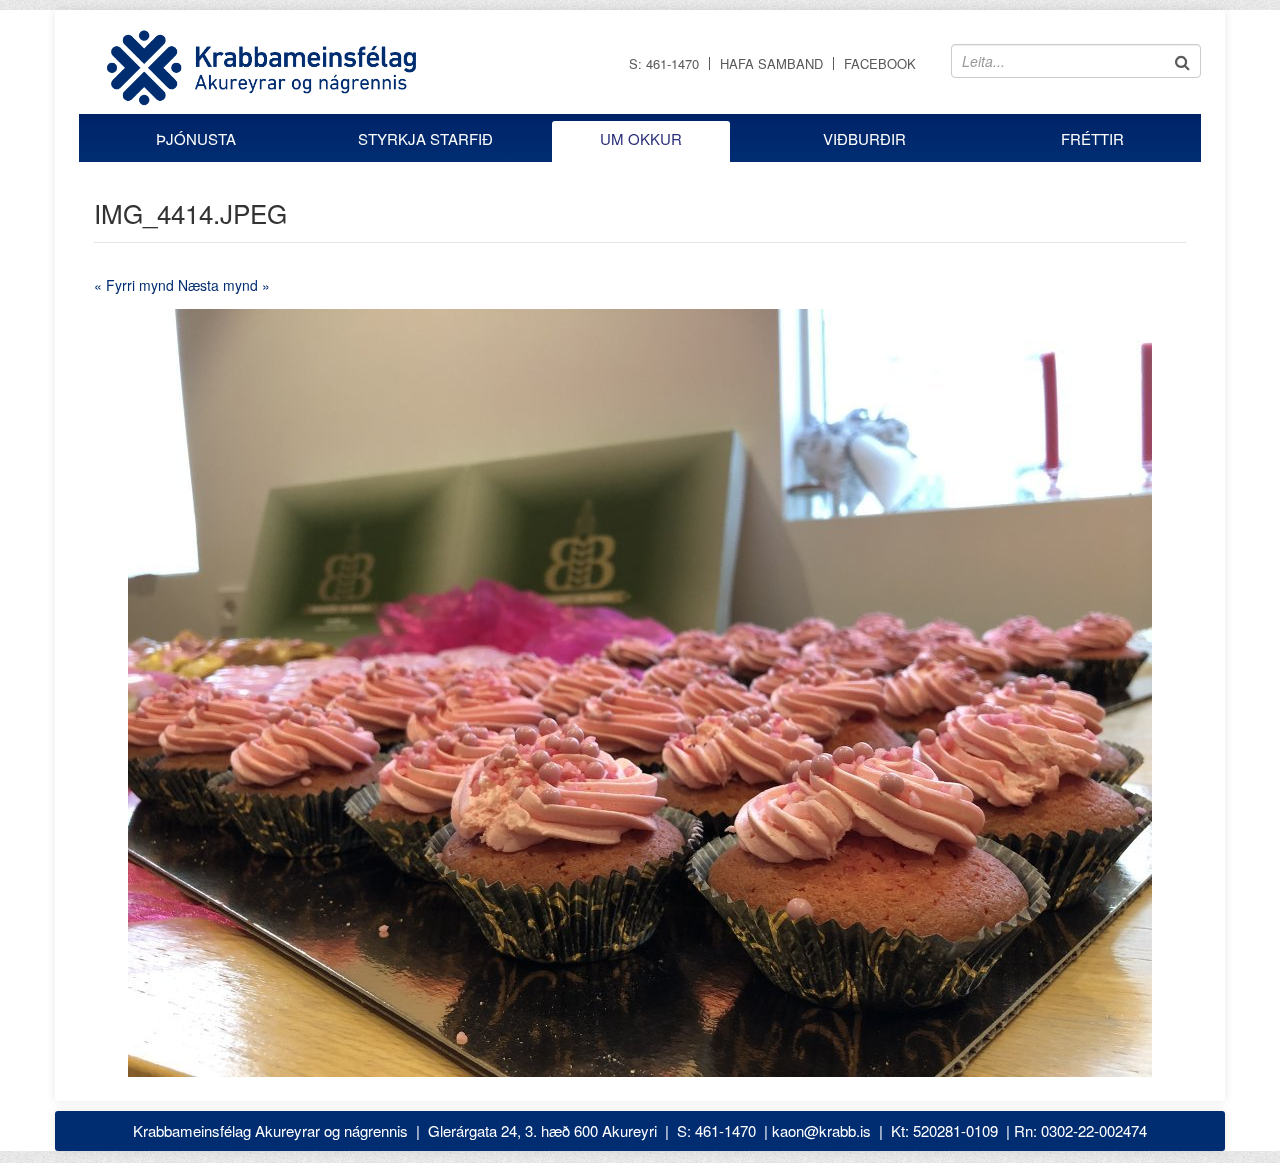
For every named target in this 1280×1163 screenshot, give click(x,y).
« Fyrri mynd (134, 285)
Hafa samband (771, 63)
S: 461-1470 (664, 63)
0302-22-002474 (1094, 1130)
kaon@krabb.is (821, 1130)
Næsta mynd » (224, 285)
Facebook (880, 63)
